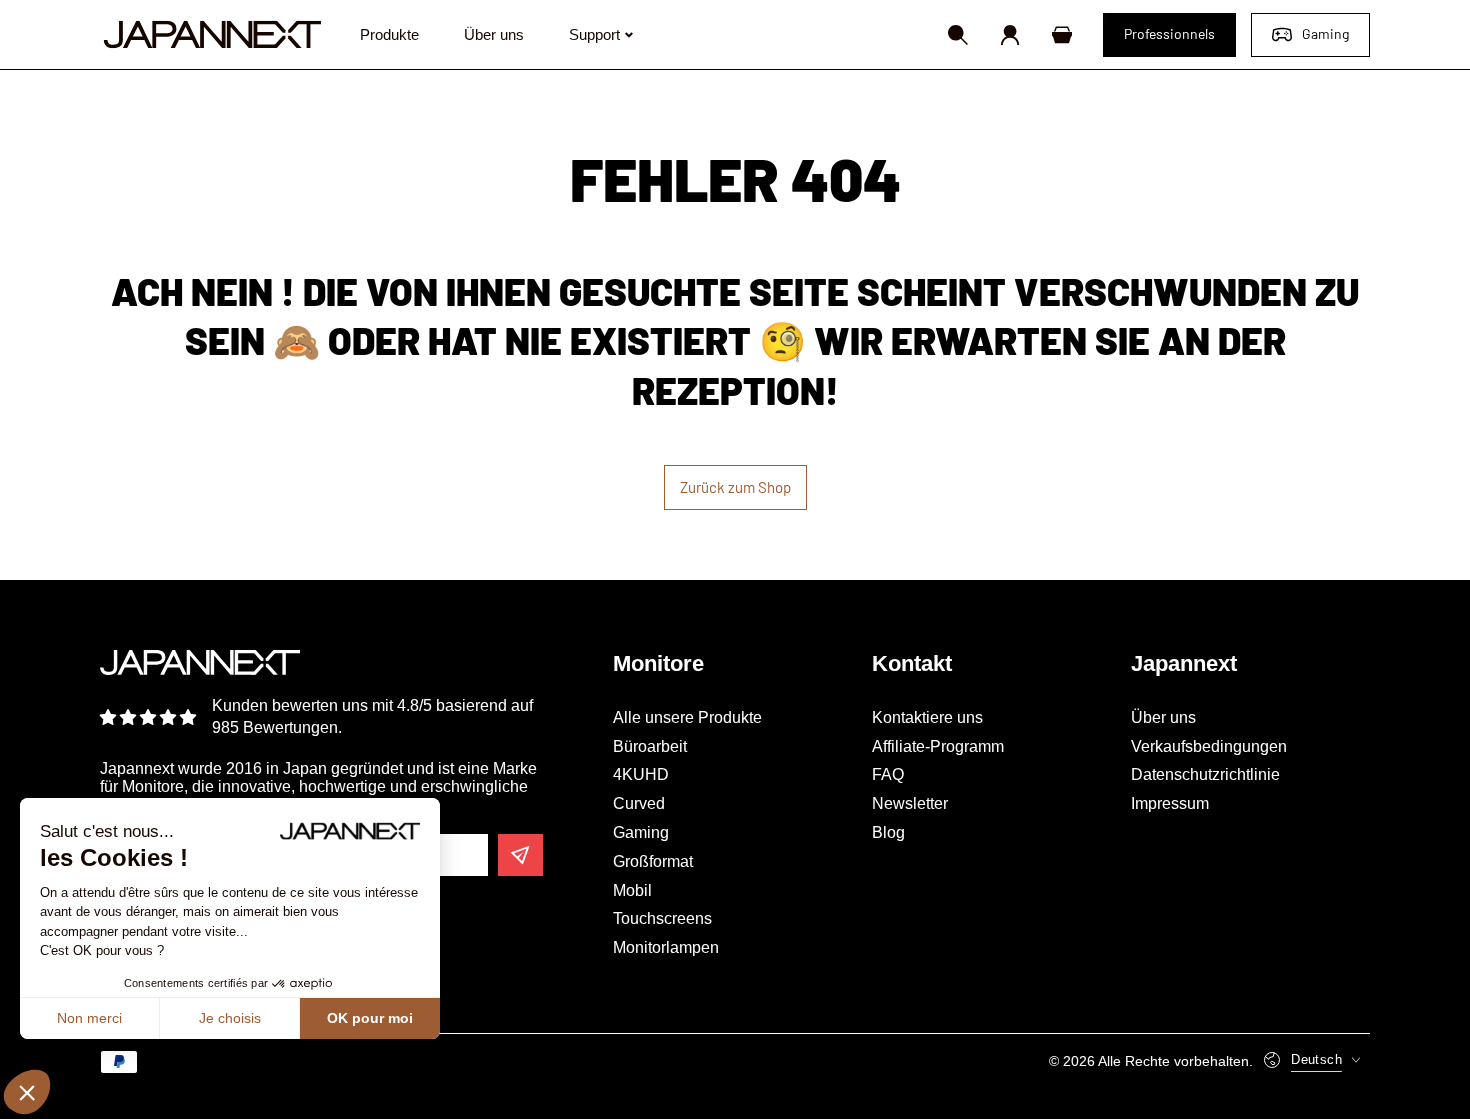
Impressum (1170, 803)
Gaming (1325, 33)
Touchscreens (662, 918)
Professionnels (1169, 33)
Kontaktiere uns (927, 717)
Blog (888, 832)
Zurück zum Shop (735, 487)
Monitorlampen (666, 947)
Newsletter (910, 803)
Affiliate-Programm (938, 746)
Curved (639, 803)
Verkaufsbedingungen (1209, 746)
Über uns (1163, 717)
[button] (958, 35)
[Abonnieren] (520, 855)
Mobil (632, 890)
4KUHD (641, 774)
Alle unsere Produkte (687, 717)
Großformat (653, 861)
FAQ (888, 774)
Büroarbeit (650, 746)
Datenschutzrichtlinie (1205, 774)
